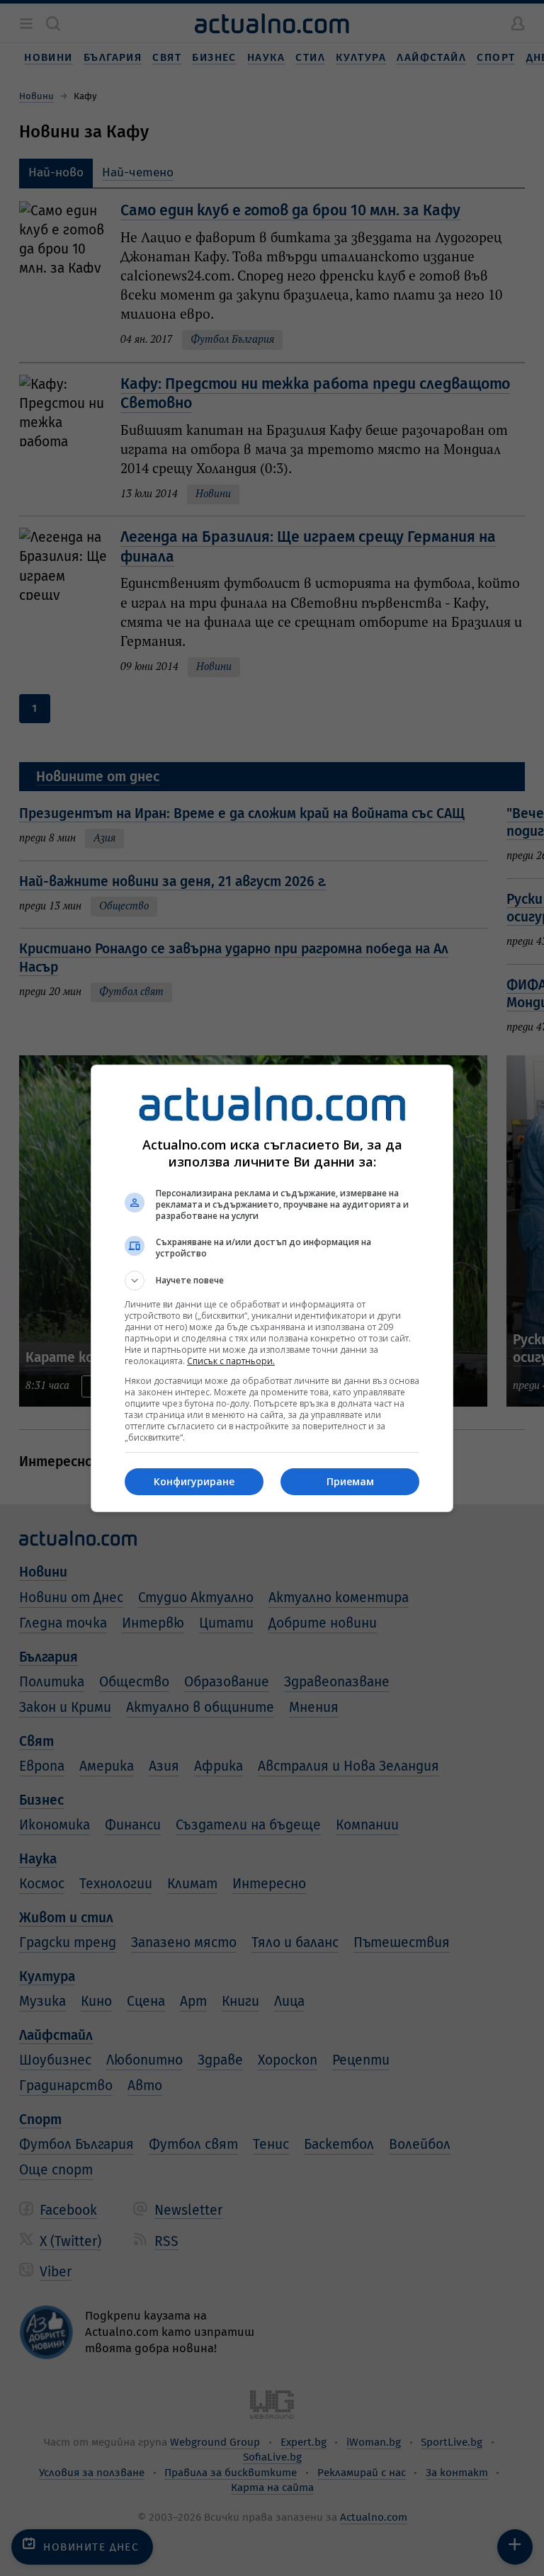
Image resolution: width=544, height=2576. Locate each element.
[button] (272, 1281)
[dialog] (272, 1288)
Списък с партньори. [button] (231, 1361)
